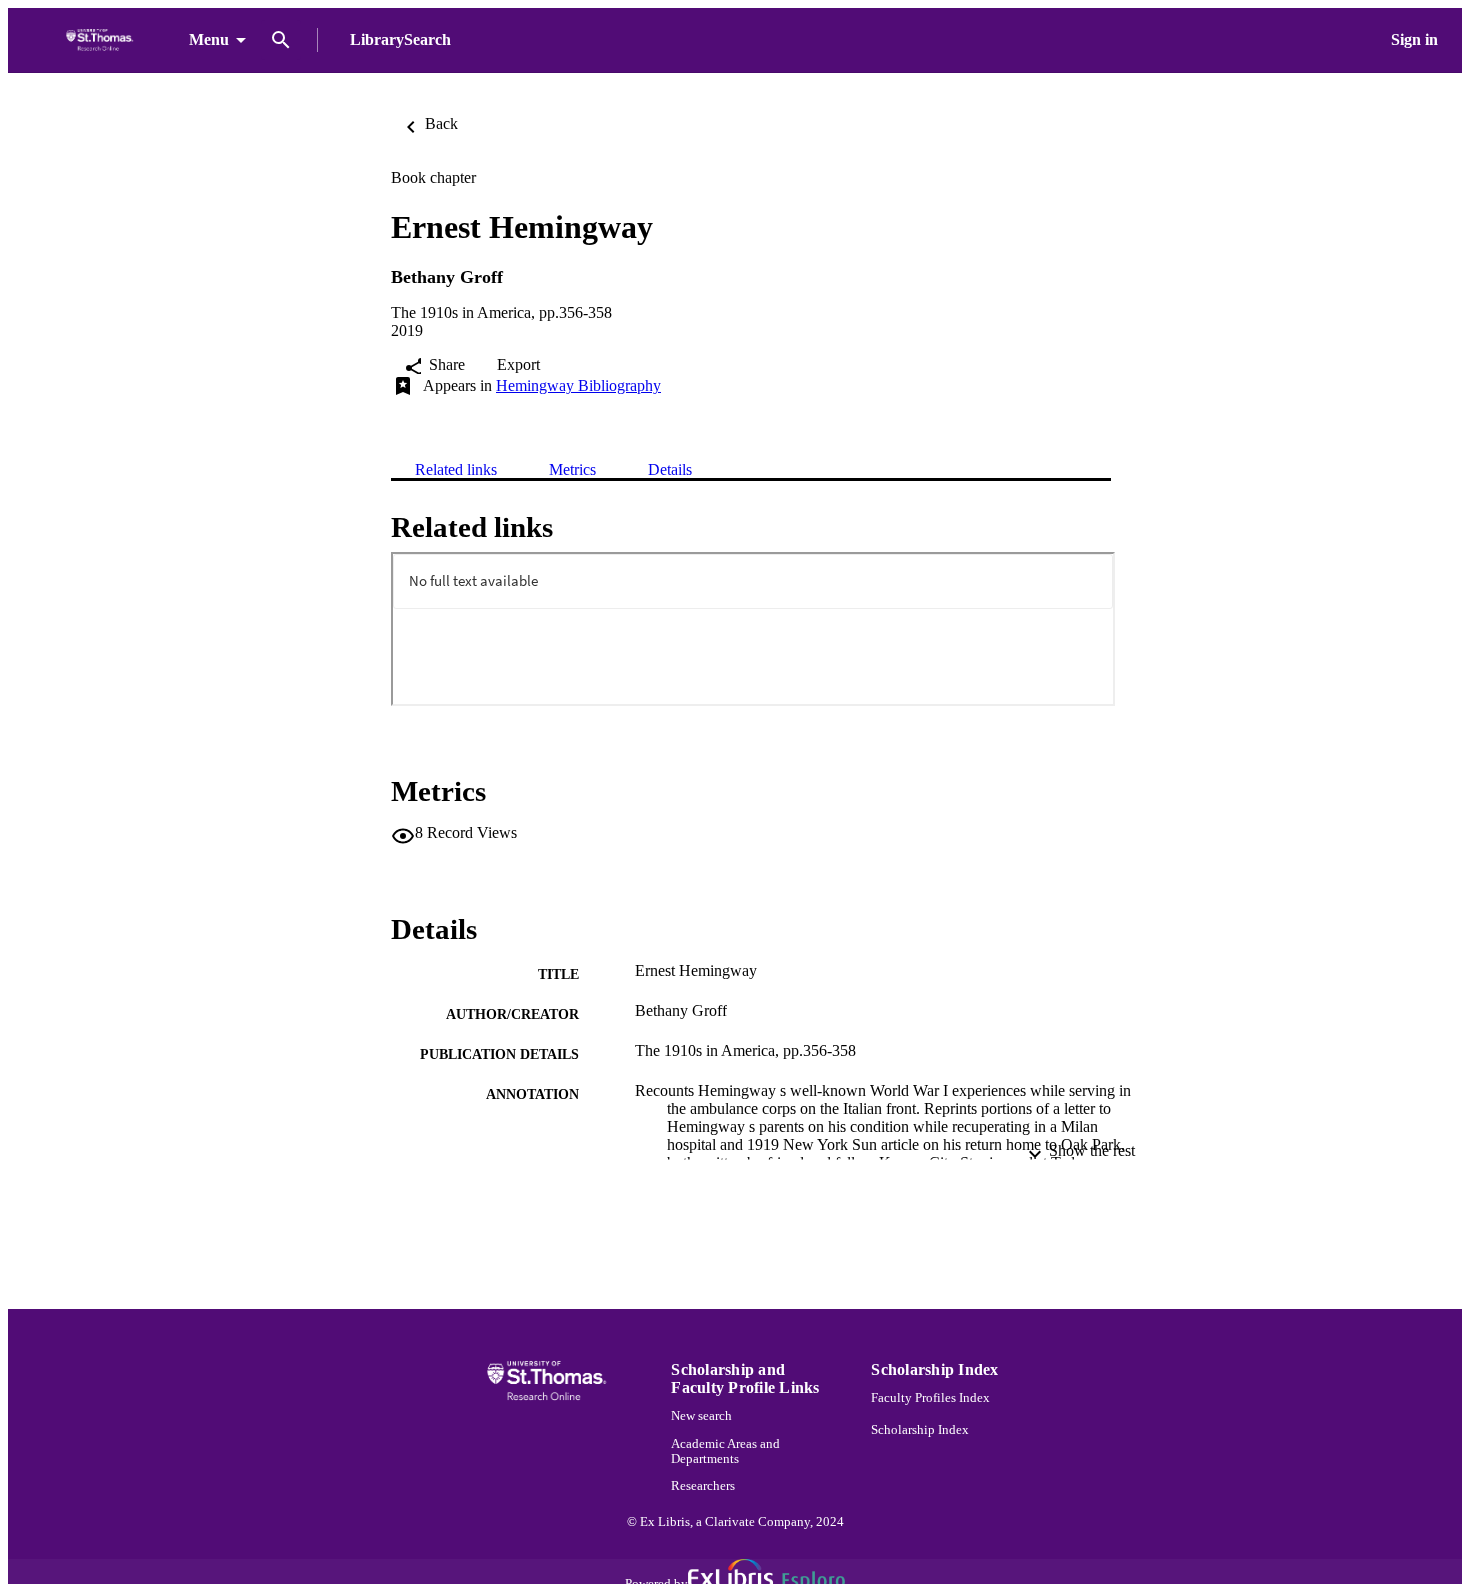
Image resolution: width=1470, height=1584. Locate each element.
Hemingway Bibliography (578, 385)
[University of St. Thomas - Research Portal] (102, 40)
